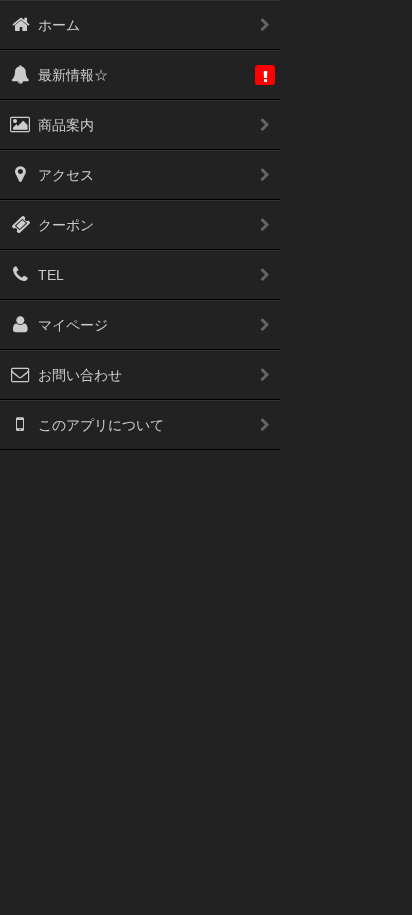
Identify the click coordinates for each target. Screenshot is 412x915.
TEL (51, 275)
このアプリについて (101, 425)
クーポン (66, 225)
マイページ (73, 325)
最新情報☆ (73, 75)
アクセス (66, 175)
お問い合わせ (80, 375)
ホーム (59, 25)
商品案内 (66, 125)
